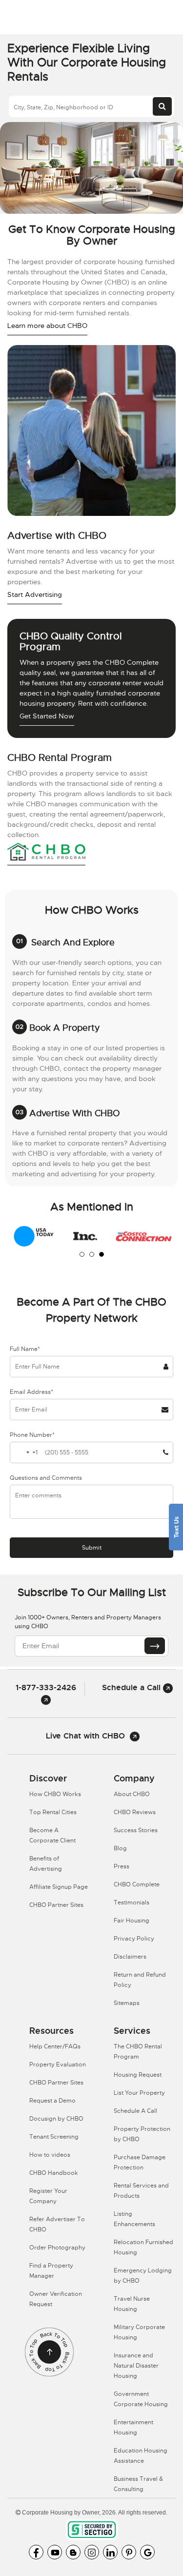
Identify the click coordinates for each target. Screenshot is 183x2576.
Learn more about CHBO (47, 326)
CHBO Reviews (135, 1812)
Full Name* (25, 1349)
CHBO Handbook (54, 2173)
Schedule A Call (135, 2111)
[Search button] (162, 106)
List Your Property (139, 2093)
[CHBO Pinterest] (129, 2552)
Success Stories (136, 1830)
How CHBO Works (55, 1794)
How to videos (50, 2155)
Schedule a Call (132, 1687)
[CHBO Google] (147, 2552)
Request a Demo (52, 2101)
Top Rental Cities (53, 1812)
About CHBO (132, 1794)
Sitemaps (127, 2003)
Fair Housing (132, 1921)
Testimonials (132, 1902)
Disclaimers (130, 1957)
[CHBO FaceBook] (36, 2552)
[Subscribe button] (155, 1646)
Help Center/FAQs (55, 2046)
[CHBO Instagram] (92, 2552)
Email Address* (31, 1392)
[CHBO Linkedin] (110, 2552)
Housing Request (138, 2075)
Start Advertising (35, 594)
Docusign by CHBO (56, 2119)
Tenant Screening (54, 2137)
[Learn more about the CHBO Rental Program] (46, 853)
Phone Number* (32, 1435)
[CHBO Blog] (73, 2552)
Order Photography (57, 2248)
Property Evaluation (58, 2065)
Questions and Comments (46, 1478)
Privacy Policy (134, 1939)
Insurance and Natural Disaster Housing (136, 2366)
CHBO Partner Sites (56, 1905)
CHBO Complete (137, 1884)
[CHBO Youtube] (55, 2552)
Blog (120, 1848)
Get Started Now (47, 716)
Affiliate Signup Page (59, 1887)
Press (122, 1866)
